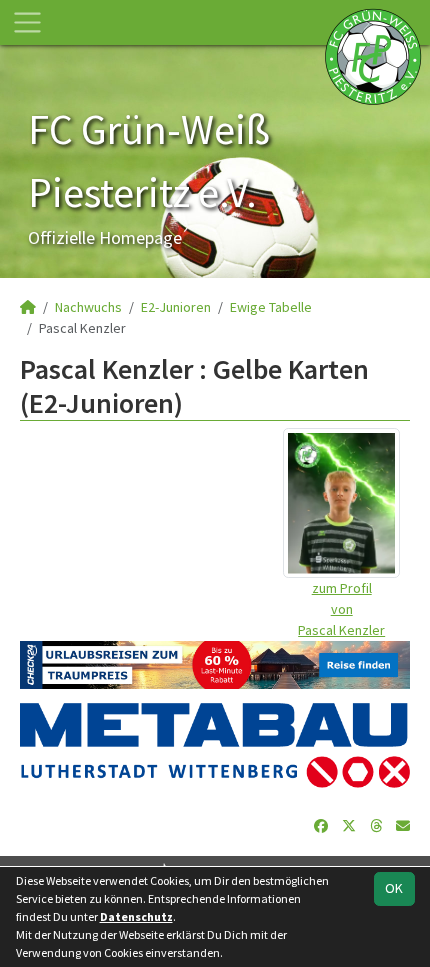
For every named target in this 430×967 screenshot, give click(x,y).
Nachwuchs (88, 307)
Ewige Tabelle (271, 307)
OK (394, 888)
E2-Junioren (176, 307)
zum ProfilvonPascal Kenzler (341, 609)
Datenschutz (136, 916)
